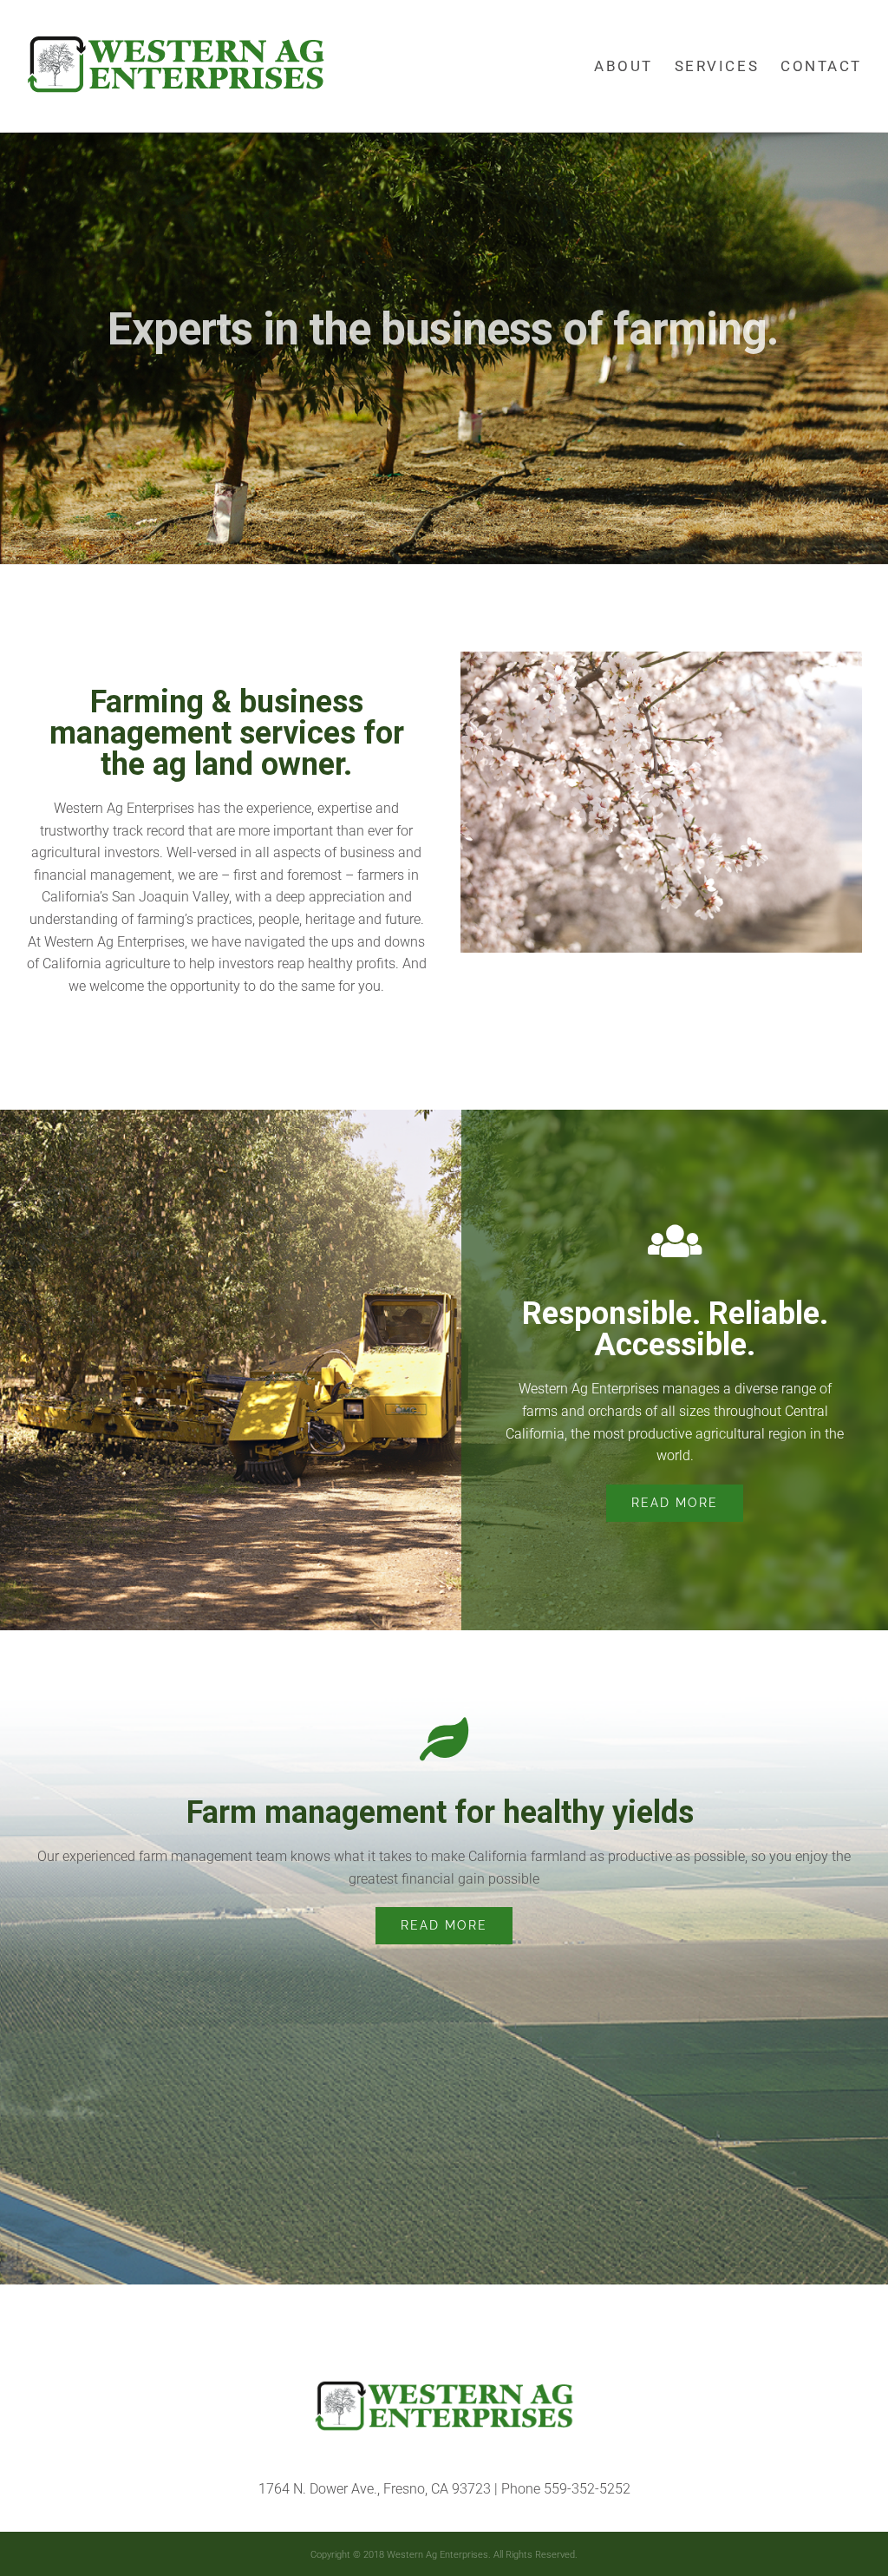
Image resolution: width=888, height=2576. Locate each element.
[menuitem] (634, 66)
